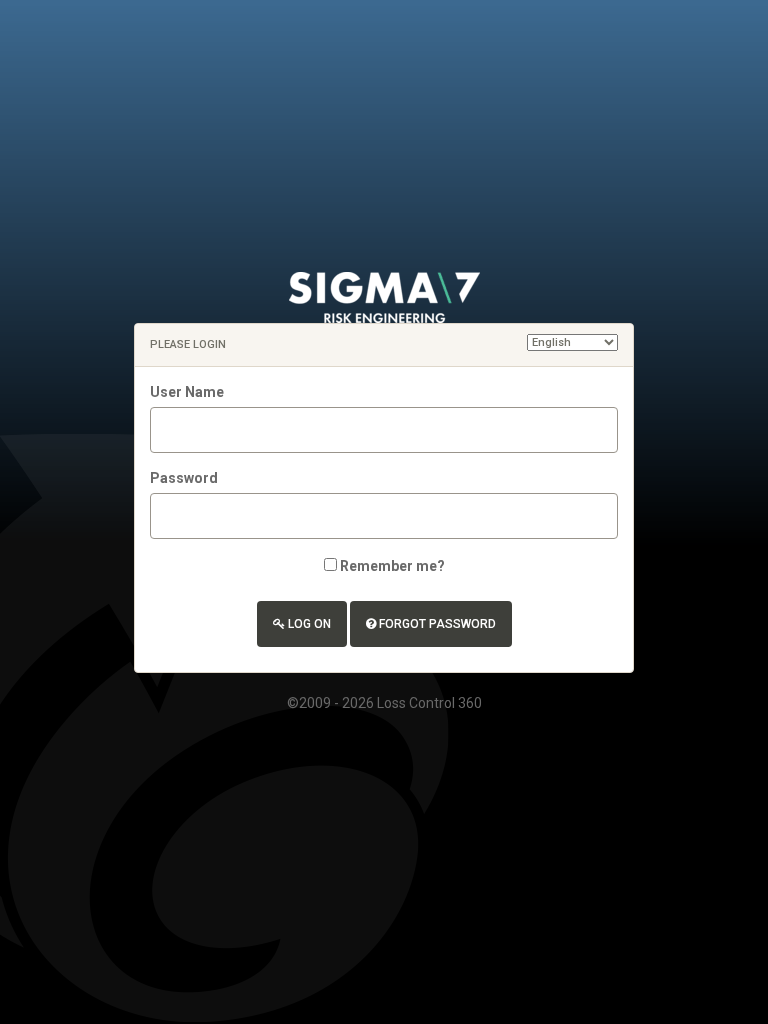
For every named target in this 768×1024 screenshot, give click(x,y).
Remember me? (392, 566)
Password (184, 478)
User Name (187, 392)
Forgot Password (436, 624)
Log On (308, 624)
